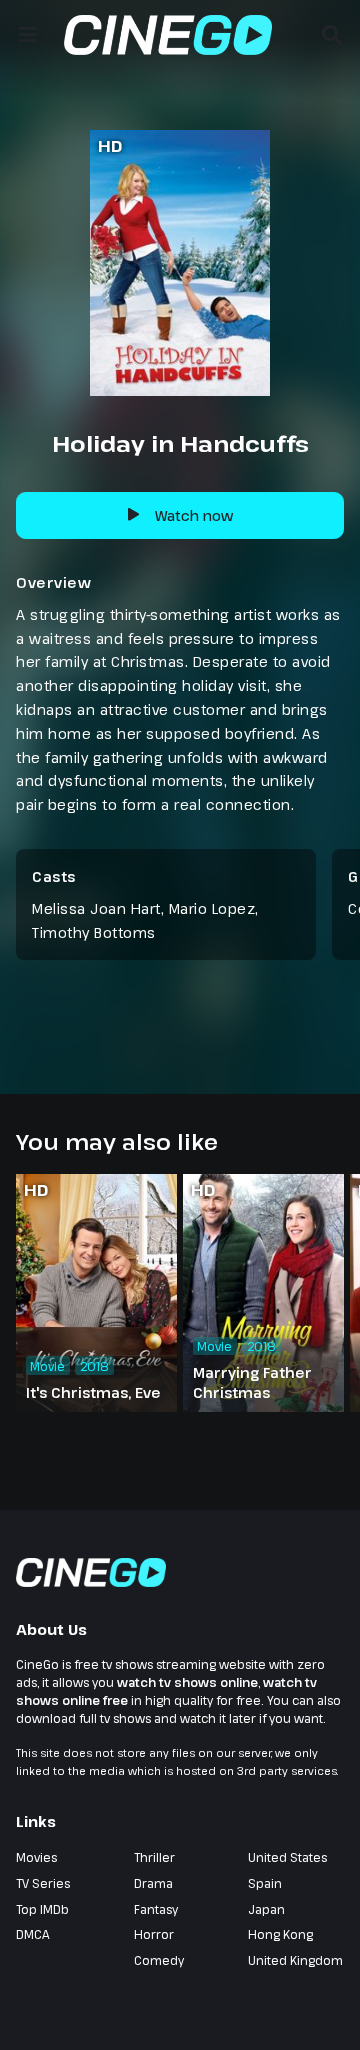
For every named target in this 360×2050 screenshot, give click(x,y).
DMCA (33, 1934)
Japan (266, 1909)
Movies (36, 1857)
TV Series (43, 1883)
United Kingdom (295, 1960)
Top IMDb (42, 1909)
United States (287, 1857)
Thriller (154, 1857)
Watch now (194, 515)
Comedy (159, 1960)
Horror (154, 1934)
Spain (265, 1883)
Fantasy (156, 1909)
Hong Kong (280, 1934)
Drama (153, 1883)
